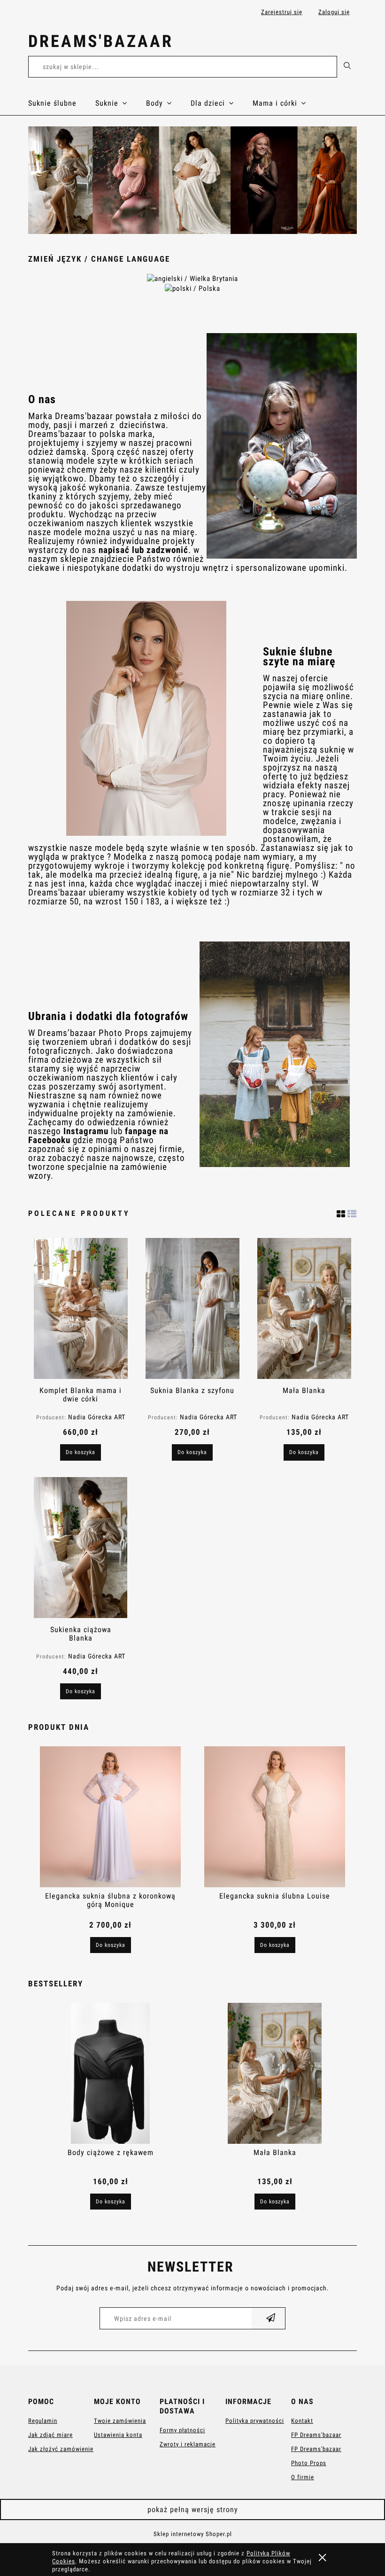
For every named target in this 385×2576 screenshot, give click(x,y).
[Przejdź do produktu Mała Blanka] (304, 1308)
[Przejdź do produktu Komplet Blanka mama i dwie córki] (81, 1308)
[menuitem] (62, 103)
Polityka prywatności (255, 2421)
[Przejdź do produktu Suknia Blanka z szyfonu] (192, 1308)
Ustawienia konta (118, 2435)
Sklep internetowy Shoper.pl (193, 2534)
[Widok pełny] (352, 1212)
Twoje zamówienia (120, 2421)
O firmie (303, 2477)
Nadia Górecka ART (97, 1417)
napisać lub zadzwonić (143, 550)
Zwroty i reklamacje (188, 2444)
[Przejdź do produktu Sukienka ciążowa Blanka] (81, 1548)
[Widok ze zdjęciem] (341, 1212)
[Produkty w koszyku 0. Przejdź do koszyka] (347, 43)
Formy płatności (182, 2430)
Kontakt (302, 2421)
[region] (192, 180)
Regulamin (43, 2421)
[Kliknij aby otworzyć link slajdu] (192, 180)
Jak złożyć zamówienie (61, 2449)
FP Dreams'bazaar (316, 2435)
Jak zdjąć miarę (50, 2435)
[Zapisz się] (271, 2318)
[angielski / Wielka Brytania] (192, 278)
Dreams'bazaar (101, 41)
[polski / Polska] (192, 288)
